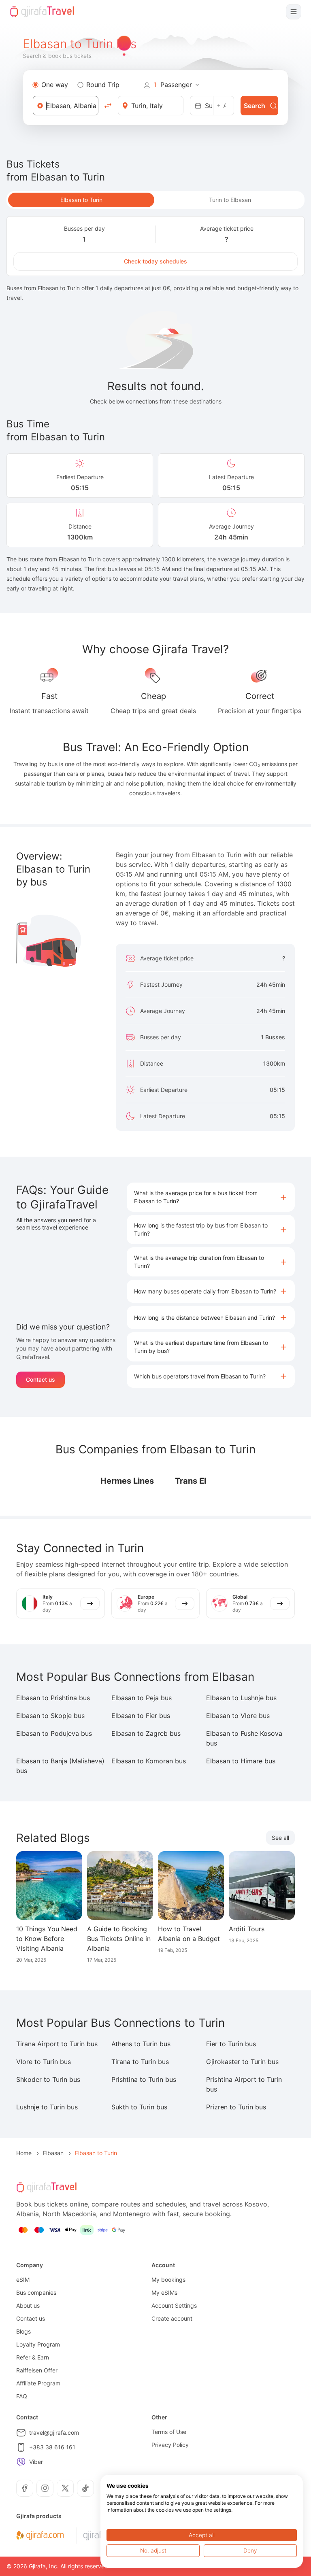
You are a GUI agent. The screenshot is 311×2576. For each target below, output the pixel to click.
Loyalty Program (38, 2344)
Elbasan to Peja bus (142, 1698)
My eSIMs (164, 2292)
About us (28, 2305)
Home (24, 2153)
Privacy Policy (170, 2445)
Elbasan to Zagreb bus (146, 1733)
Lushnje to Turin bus (47, 2107)
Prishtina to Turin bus (144, 2079)
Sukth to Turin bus (139, 2107)
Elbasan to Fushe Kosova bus (244, 1738)
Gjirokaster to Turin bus (242, 2062)
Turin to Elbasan (230, 200)
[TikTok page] (85, 2488)
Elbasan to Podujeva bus (54, 1733)
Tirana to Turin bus (140, 2062)
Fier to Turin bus (231, 2044)
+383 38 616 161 (52, 2447)
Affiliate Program (38, 2383)
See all (280, 1838)
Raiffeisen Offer (37, 2370)
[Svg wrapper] (40, 2536)
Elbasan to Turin (81, 200)
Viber (36, 2462)
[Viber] (21, 2462)
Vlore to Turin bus (44, 2062)
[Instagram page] (45, 2488)
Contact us (40, 1379)
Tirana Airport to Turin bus (57, 2044)
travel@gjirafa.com (54, 2433)
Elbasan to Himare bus (241, 1761)
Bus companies (36, 2292)
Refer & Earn (33, 2357)
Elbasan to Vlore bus (238, 1716)
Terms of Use (169, 2432)
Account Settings (174, 2305)
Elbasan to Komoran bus (149, 1761)
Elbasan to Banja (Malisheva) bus (60, 1766)
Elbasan (53, 2153)
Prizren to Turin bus (236, 2107)
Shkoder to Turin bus (48, 2079)
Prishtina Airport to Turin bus (244, 2084)
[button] (211, 1197)
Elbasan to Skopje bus (50, 1716)
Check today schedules (155, 261)
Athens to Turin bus (141, 2044)
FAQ (22, 2396)
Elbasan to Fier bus (141, 1716)
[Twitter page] (65, 2488)
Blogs (23, 2331)
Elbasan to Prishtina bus (53, 1698)
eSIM (23, 2280)
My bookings (168, 2280)
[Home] (42, 12)
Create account (172, 2318)
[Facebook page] (25, 2488)
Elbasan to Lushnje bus (241, 1698)
